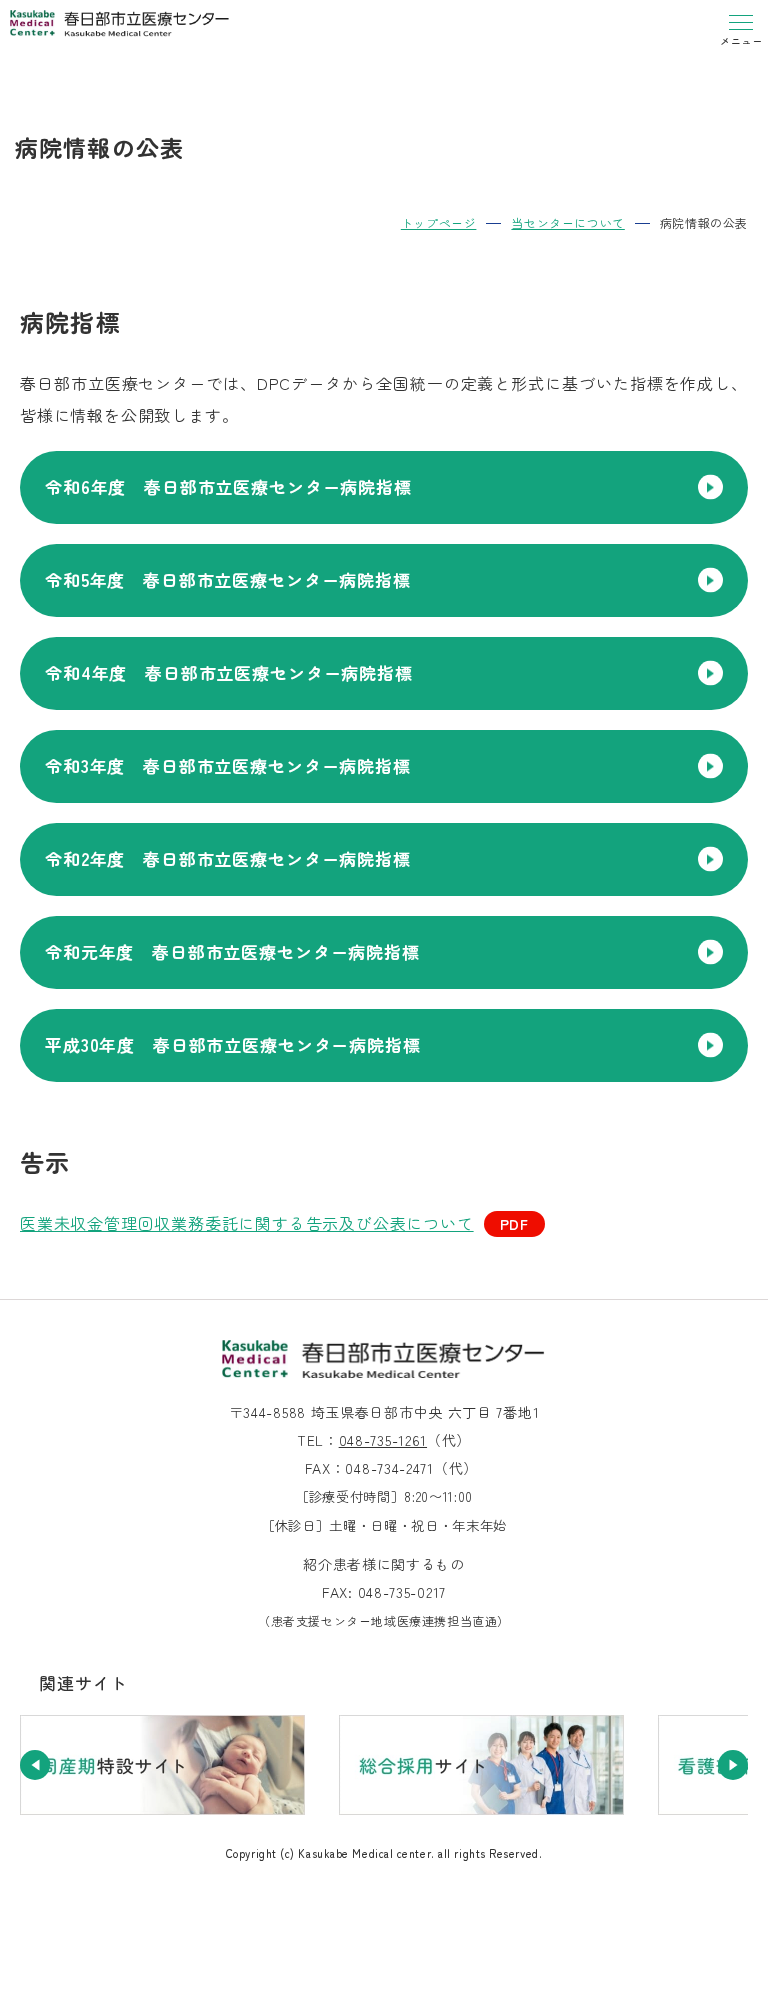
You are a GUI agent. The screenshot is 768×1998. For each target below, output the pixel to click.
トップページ (439, 222)
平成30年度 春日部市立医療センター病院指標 (233, 1044)
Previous (35, 1765)
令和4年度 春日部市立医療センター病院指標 (229, 672)
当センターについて (567, 222)
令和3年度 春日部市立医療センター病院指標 (228, 765)
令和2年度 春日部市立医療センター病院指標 (228, 858)
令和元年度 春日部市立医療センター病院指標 (232, 951)
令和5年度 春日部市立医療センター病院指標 (228, 579)
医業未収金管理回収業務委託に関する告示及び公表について (247, 1223)
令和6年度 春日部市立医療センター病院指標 (228, 486)
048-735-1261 (383, 1440)
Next (733, 1765)
